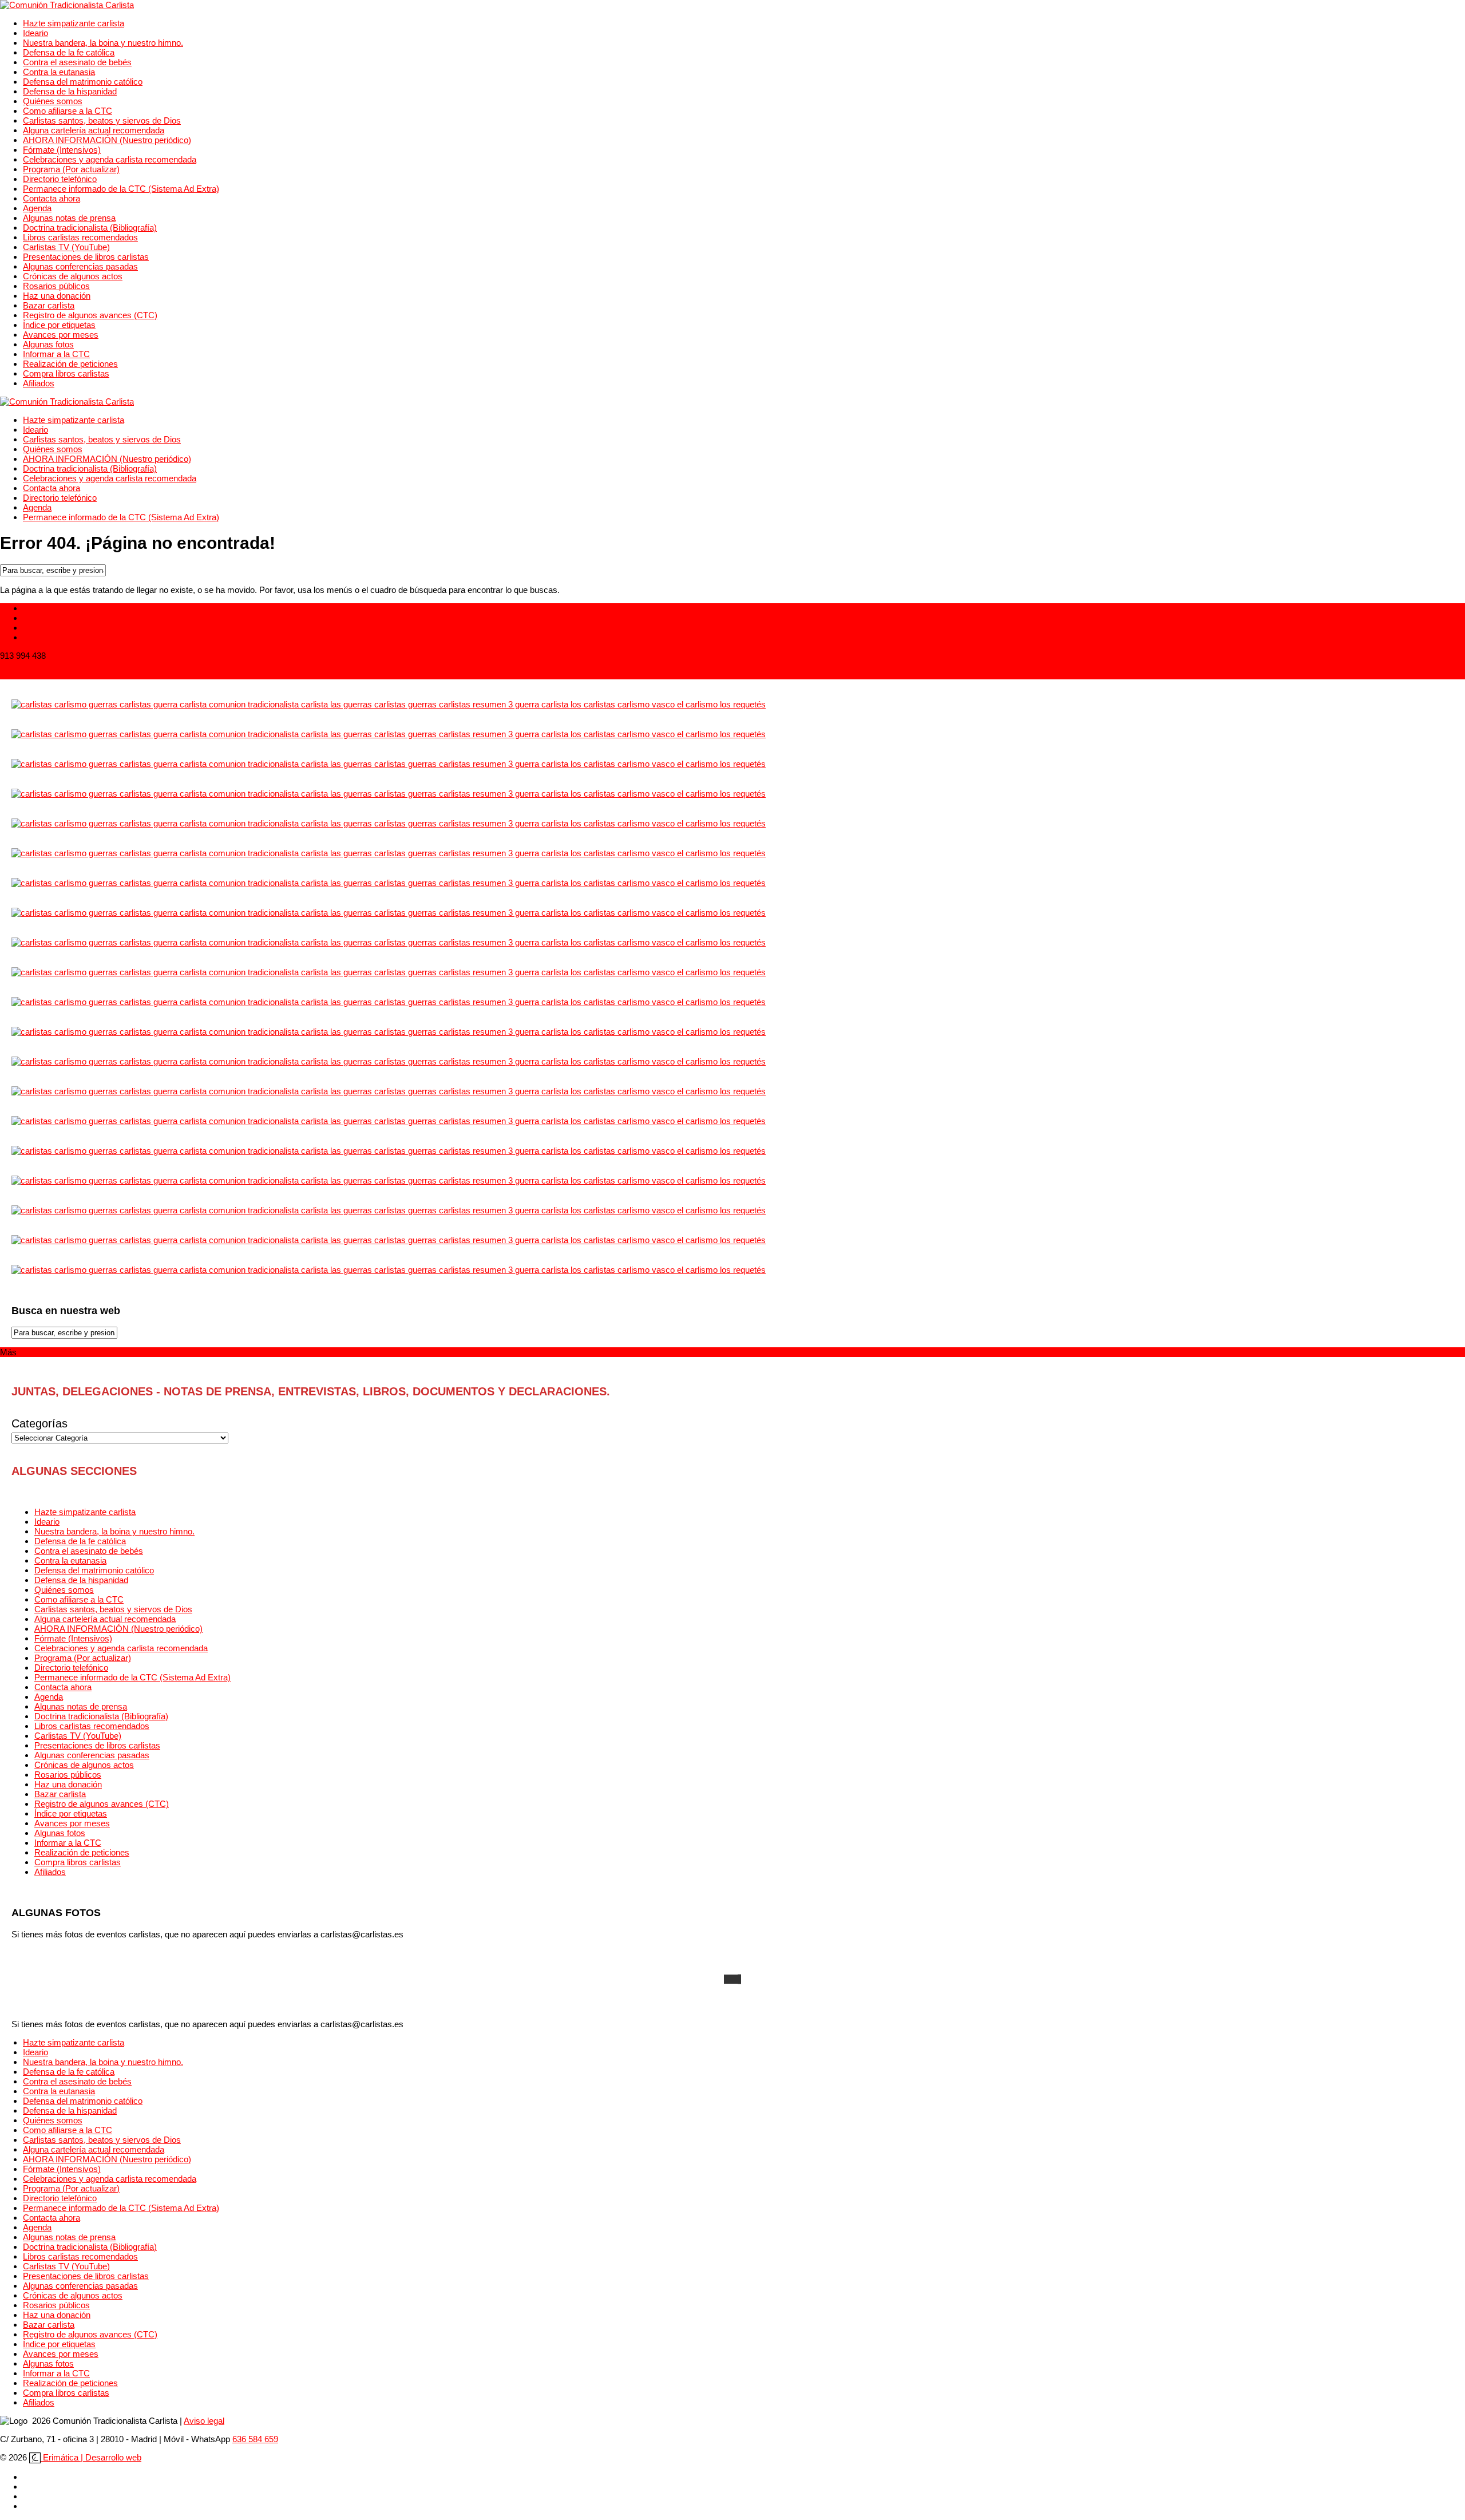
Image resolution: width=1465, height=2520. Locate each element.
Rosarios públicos (56, 286)
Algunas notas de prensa (69, 218)
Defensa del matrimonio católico (83, 82)
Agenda (37, 208)
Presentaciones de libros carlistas (86, 257)
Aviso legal (204, 2421)
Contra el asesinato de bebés (77, 62)
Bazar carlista (49, 305)
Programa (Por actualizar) (71, 169)
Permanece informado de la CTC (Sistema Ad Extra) (121, 189)
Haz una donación (57, 296)
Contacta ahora (52, 198)
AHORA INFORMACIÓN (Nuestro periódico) (107, 140)
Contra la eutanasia (59, 72)
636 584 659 (255, 2439)
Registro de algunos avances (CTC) (90, 315)
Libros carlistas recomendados (80, 237)
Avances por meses (61, 335)
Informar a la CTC (56, 354)
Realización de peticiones (70, 364)
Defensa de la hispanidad (70, 91)
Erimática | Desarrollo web (91, 2457)
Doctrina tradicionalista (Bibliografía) (90, 228)
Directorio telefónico (60, 179)
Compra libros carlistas (66, 373)
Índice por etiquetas (59, 325)
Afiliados (39, 383)
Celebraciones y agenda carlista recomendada (110, 159)
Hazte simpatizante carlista (74, 23)
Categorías (39, 1423)
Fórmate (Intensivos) (62, 150)
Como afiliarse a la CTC (68, 111)
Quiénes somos (53, 101)
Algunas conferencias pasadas (80, 266)
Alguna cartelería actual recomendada (94, 130)
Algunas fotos (48, 344)
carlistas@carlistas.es (41, 674)
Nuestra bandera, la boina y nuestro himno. (103, 43)
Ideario (35, 33)
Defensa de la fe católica (69, 52)
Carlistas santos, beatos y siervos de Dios (102, 120)
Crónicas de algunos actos (73, 276)
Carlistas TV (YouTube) (66, 247)
